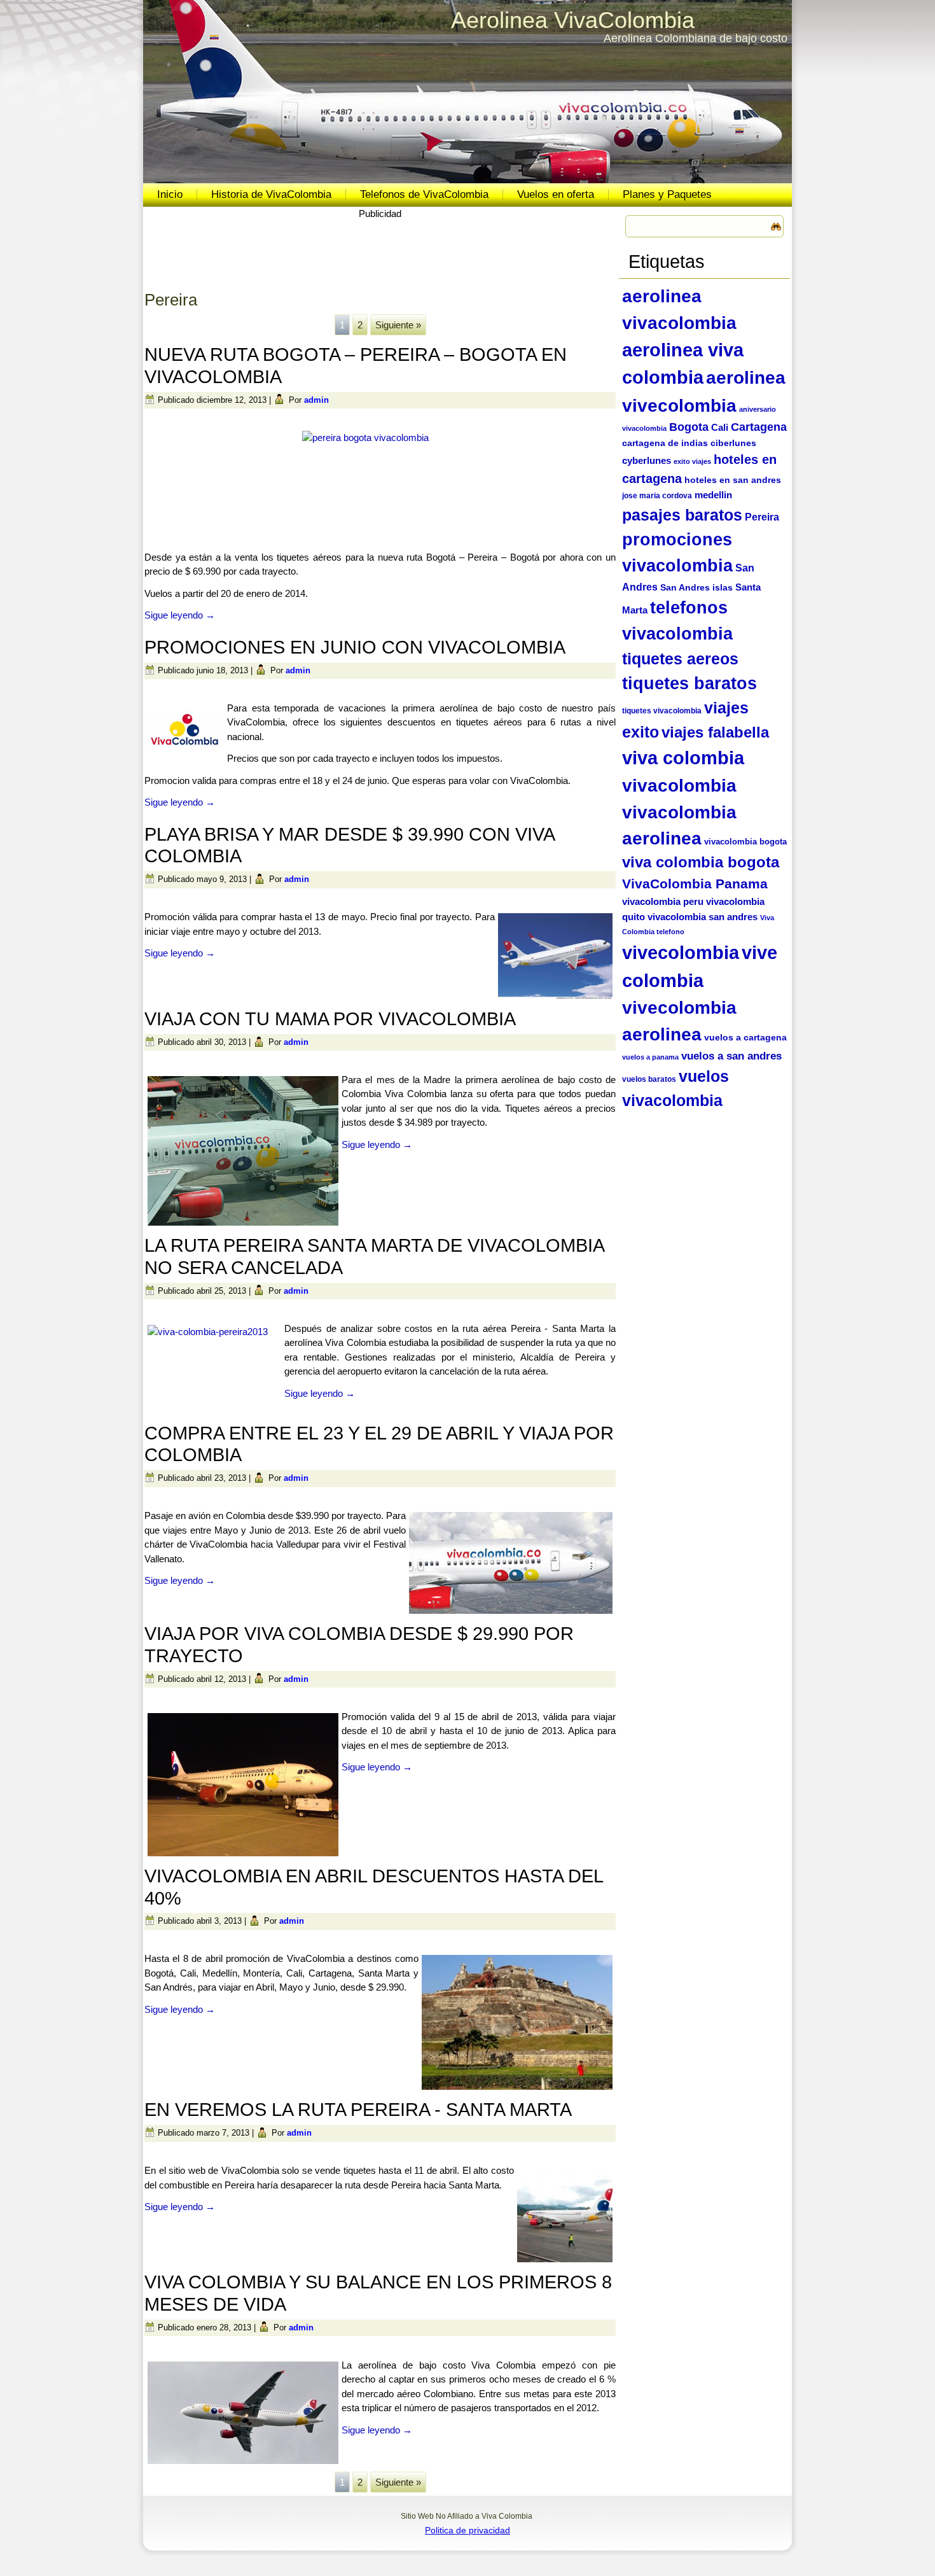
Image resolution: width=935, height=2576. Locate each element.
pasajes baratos (682, 515)
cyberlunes (647, 460)
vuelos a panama (650, 1057)
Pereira (762, 517)
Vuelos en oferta (556, 194)
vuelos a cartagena (745, 1038)
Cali (720, 428)
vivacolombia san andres (703, 917)
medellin (713, 495)
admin (316, 400)
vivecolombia (681, 952)
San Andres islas (696, 587)
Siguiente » (398, 325)
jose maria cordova (657, 496)
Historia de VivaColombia (271, 194)
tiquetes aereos (680, 659)
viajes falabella (715, 732)
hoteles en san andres (733, 480)
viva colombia (683, 758)
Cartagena (759, 427)
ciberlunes (733, 443)
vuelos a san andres (731, 1056)
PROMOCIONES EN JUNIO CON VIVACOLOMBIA (355, 647)
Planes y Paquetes (667, 194)
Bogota (689, 427)
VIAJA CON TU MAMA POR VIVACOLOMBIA (330, 1019)
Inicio (170, 194)
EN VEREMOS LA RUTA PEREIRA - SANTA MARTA (358, 2110)
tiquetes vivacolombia (662, 711)
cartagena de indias (665, 443)
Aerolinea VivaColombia (573, 20)
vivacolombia (679, 785)
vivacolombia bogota (745, 842)
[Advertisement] (380, 250)
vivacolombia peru (663, 901)
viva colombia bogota (701, 862)
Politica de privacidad (468, 2530)
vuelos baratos (649, 1079)
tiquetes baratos (689, 683)
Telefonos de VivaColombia (424, 194)
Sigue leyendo (180, 615)
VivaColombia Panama (695, 884)
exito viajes (692, 461)
